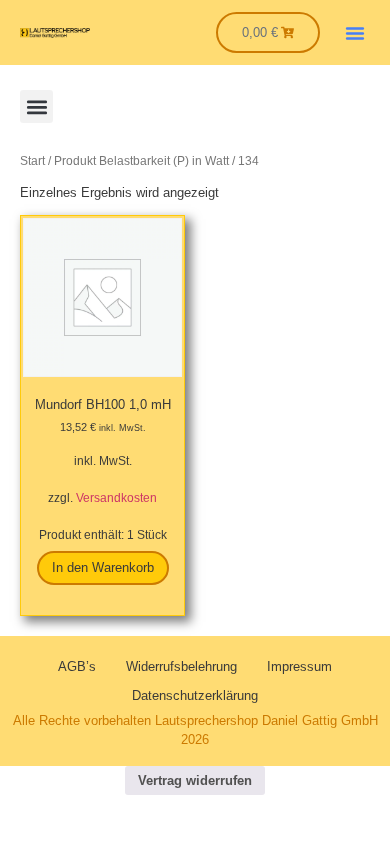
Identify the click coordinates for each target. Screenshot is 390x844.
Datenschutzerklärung (195, 695)
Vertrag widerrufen (195, 780)
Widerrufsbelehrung (181, 666)
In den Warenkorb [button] (103, 567)
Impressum (299, 666)
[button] (355, 33)
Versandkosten (116, 497)
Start (32, 161)
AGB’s (77, 666)
